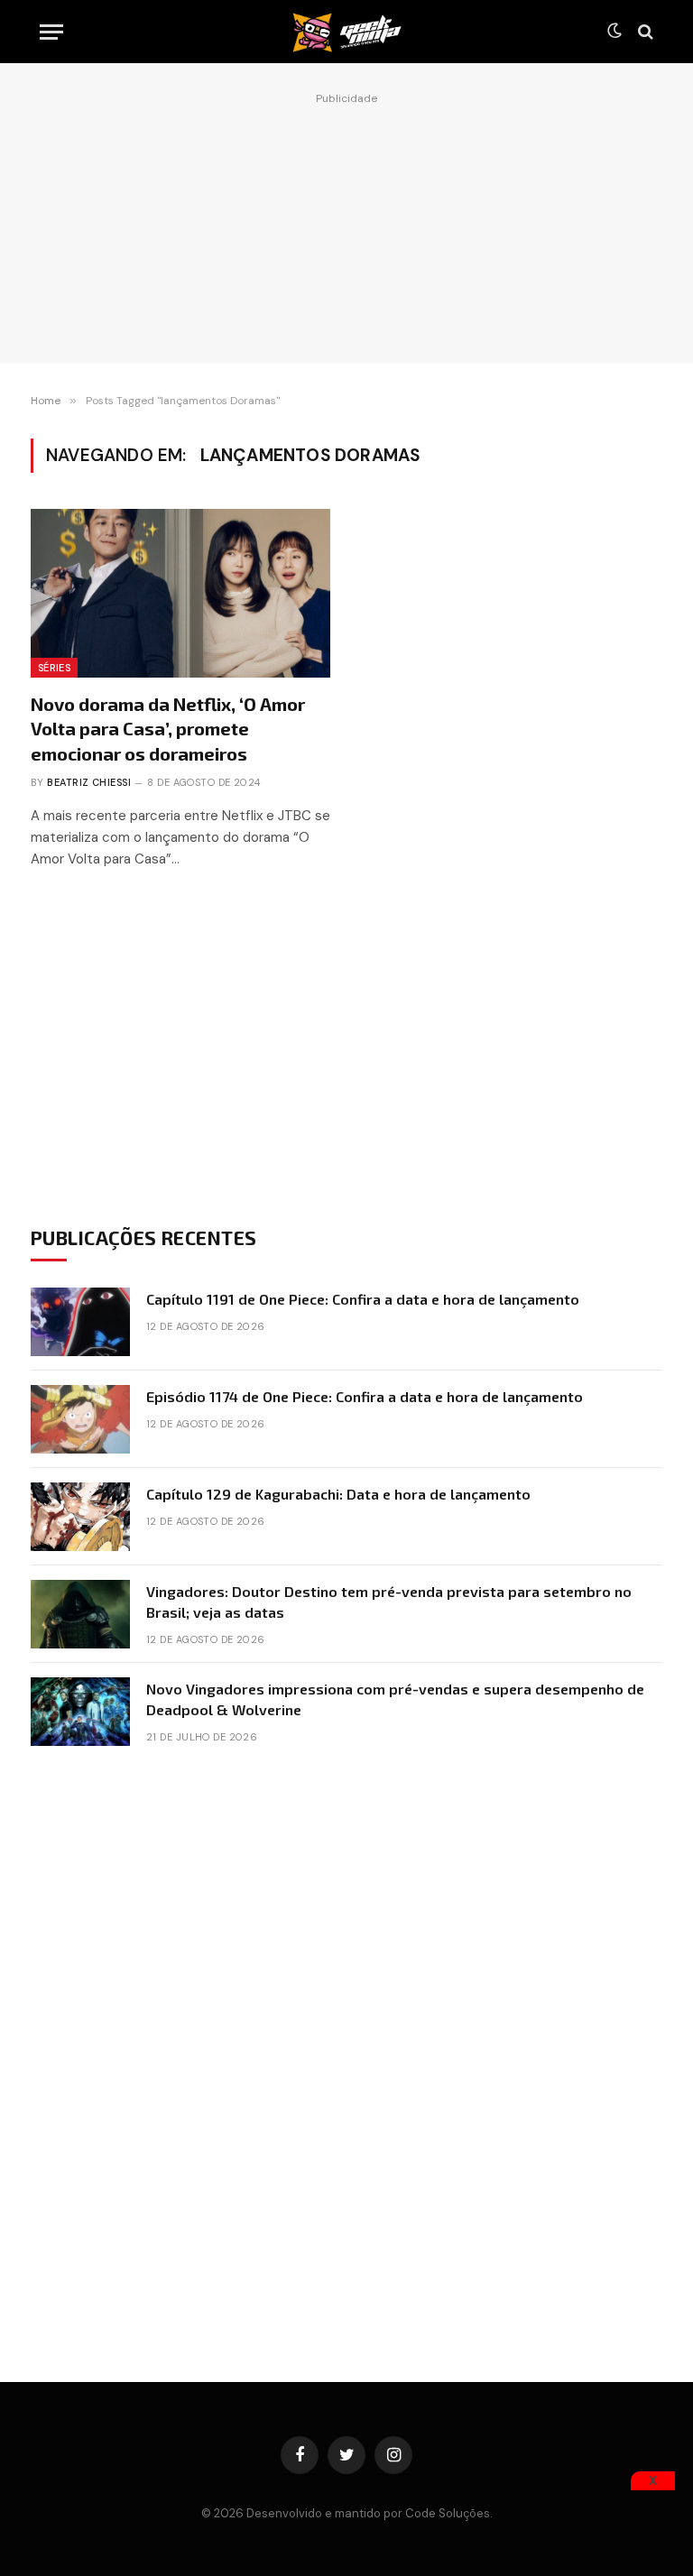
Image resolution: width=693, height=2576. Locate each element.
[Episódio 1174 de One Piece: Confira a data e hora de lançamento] (80, 1419)
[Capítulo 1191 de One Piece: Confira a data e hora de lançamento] (80, 1322)
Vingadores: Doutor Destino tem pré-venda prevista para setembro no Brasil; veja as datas (389, 1602)
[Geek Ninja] (346, 32)
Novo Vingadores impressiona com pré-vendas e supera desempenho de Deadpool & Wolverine (395, 1699)
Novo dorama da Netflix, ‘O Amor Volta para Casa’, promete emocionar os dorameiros (168, 728)
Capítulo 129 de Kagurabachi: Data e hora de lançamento (338, 1494)
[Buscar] (644, 32)
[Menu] (51, 32)
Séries (54, 668)
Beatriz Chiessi (89, 782)
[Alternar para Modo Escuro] (614, 32)
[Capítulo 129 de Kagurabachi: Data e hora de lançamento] (80, 1517)
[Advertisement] (346, 223)
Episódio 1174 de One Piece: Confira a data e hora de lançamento (365, 1396)
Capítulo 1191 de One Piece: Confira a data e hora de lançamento (363, 1299)
